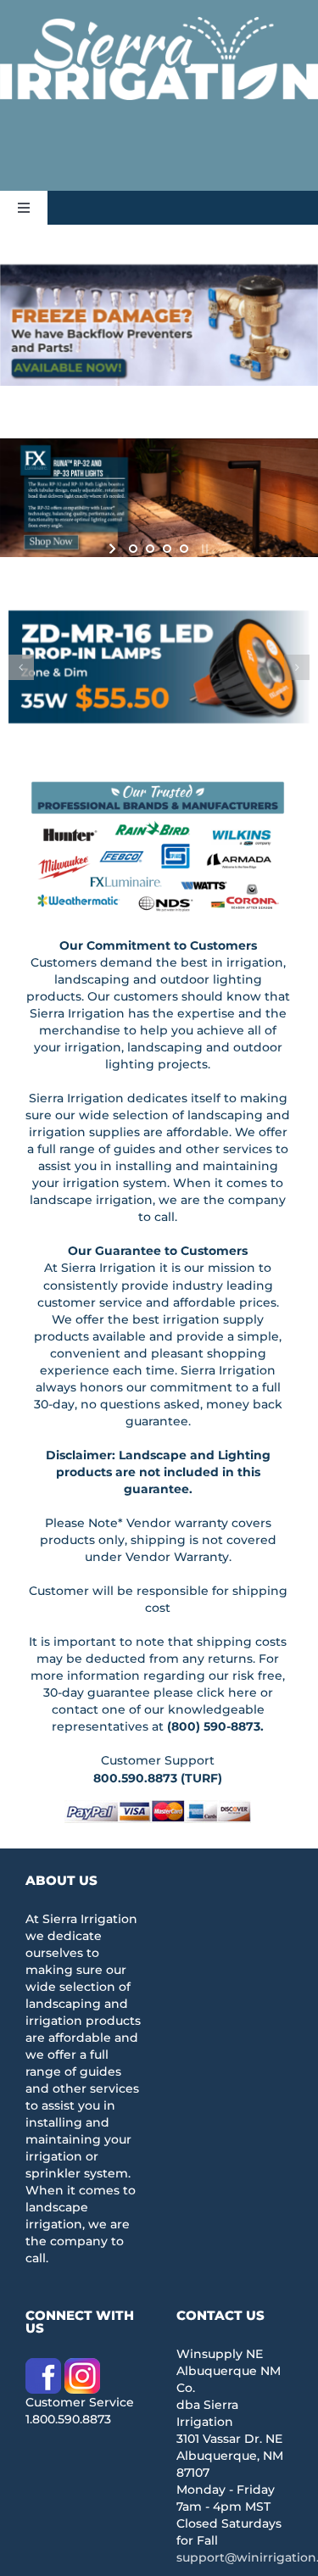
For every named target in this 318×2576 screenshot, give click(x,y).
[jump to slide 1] (133, 549)
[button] (21, 667)
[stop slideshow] (203, 549)
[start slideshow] (114, 549)
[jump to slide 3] (167, 549)
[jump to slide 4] (184, 549)
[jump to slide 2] (150, 549)
